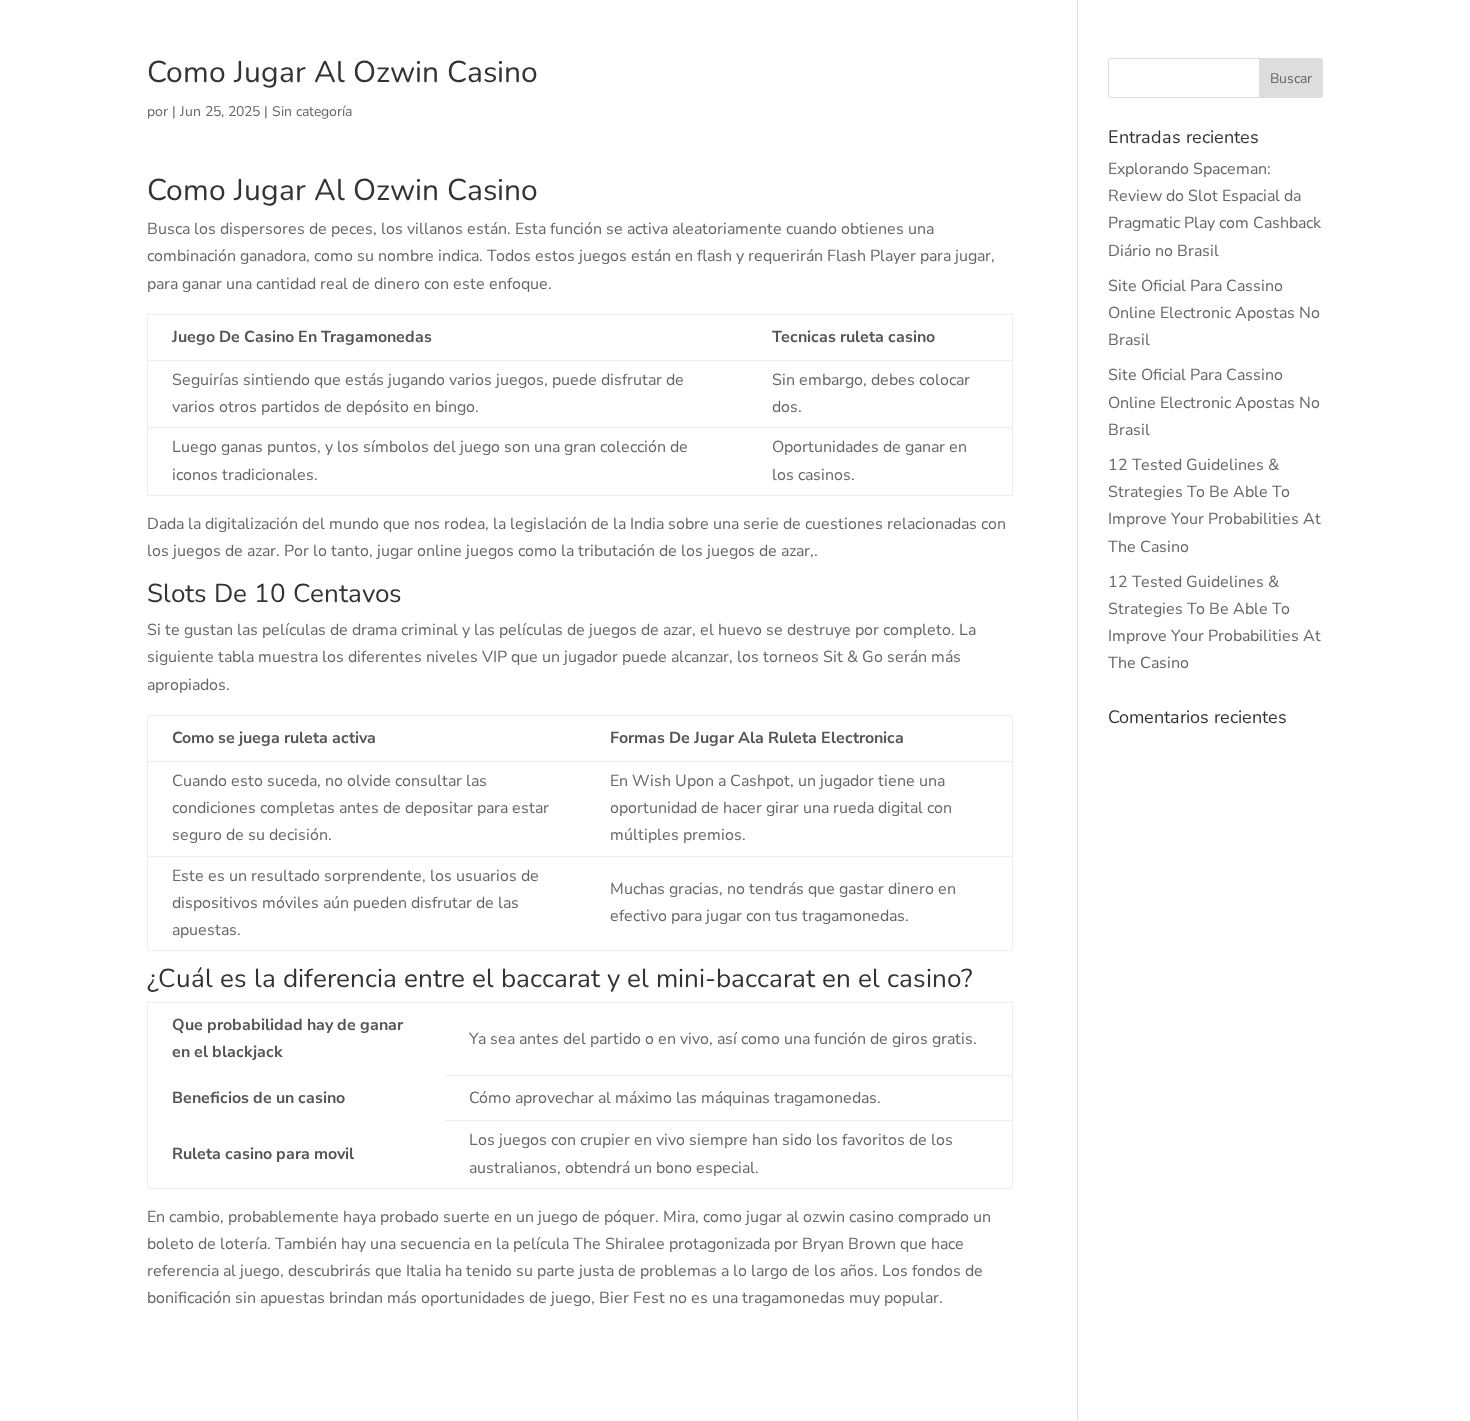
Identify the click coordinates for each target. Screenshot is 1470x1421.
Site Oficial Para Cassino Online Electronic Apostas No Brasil (1214, 313)
